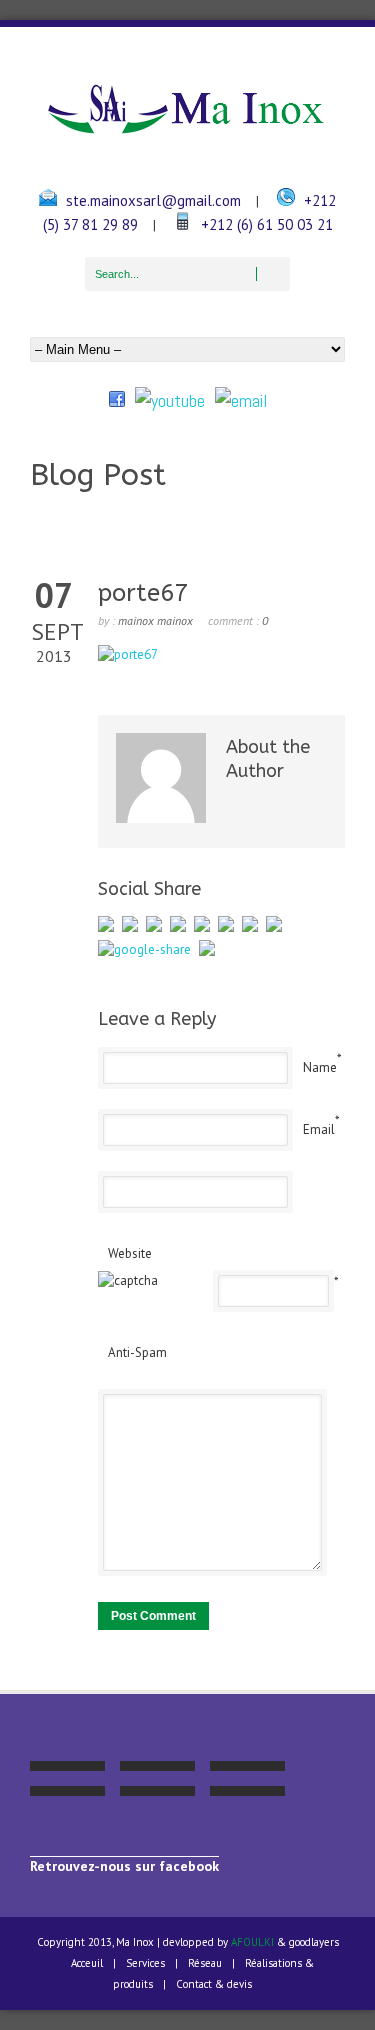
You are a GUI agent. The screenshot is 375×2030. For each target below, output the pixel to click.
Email (319, 1129)
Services (145, 1963)
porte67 (143, 593)
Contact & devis (214, 1984)
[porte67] (128, 654)
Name (320, 1067)
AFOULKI (252, 1942)
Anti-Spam (137, 1352)
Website (130, 1253)
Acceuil (87, 1963)
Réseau (205, 1963)
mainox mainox (155, 620)
